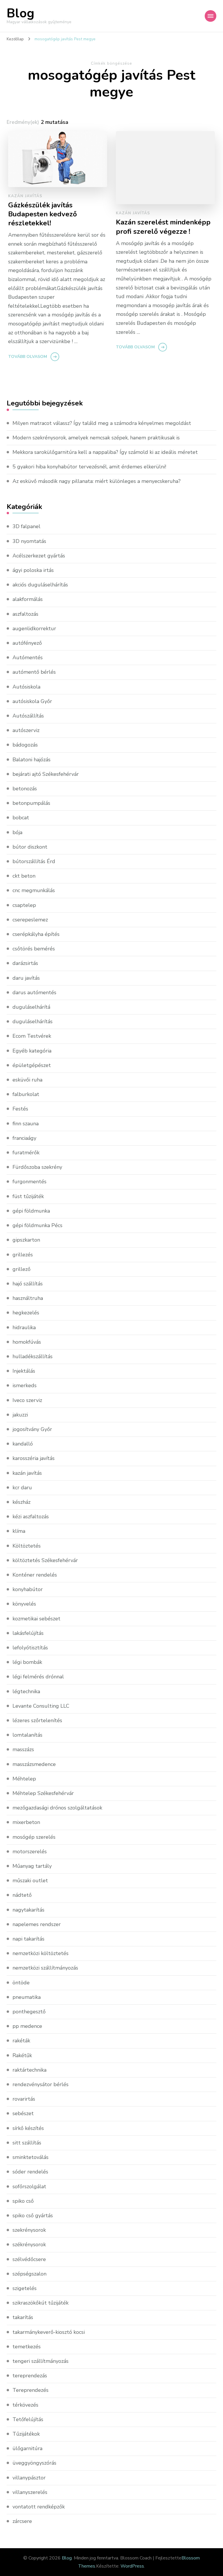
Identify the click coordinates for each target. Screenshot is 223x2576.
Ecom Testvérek (32, 1036)
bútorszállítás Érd (34, 861)
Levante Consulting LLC (41, 1706)
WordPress (132, 2566)
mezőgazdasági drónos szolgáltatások (57, 1808)
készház (21, 1502)
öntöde (21, 1983)
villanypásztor (29, 2478)
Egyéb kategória (32, 1051)
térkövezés (25, 2405)
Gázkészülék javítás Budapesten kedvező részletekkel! (43, 214)
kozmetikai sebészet (36, 1619)
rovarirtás (24, 2099)
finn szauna (26, 1124)
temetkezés (27, 2347)
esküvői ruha (27, 1080)
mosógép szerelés (34, 1837)
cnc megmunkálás (34, 890)
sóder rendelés (30, 2172)
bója (17, 832)
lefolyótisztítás (30, 1648)
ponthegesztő (29, 2012)
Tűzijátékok (26, 2434)
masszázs (23, 1749)
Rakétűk (22, 2055)
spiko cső (23, 2201)
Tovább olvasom (28, 357)
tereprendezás (30, 2376)
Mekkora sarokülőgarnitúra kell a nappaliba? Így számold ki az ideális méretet (105, 452)
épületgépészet (32, 1065)
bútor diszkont (30, 847)
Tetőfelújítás (28, 2419)
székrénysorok (29, 2245)
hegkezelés (26, 1313)
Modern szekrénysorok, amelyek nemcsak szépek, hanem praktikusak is (96, 438)
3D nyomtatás (29, 541)
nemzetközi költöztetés (41, 1953)
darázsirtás (25, 963)
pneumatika (27, 1997)
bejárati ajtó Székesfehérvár (46, 774)
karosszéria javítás (34, 1458)
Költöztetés (27, 1546)
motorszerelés (30, 1852)
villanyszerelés (30, 2492)
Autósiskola (26, 687)
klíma (19, 1531)
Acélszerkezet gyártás (39, 556)
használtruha (28, 1298)
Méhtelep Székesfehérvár (43, 1793)
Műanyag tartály (32, 1866)
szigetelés (25, 2288)
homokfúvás (27, 1342)
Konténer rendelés (35, 1575)
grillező (21, 1269)
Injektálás (24, 1371)
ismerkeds (25, 1385)
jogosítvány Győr (32, 1429)
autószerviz (26, 730)
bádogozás (25, 745)
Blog (20, 13)
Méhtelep (24, 1779)
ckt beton (24, 876)
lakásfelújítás (28, 1633)
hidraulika (24, 1327)
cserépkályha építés (36, 934)
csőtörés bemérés (34, 949)
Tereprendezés (30, 2390)
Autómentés (28, 657)
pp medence (27, 2026)
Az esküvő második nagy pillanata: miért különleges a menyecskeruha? (97, 481)
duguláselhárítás (33, 1021)
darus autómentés (34, 992)
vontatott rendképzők (39, 2507)
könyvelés (24, 1604)
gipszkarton (26, 1240)
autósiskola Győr (32, 701)
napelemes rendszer (37, 1924)
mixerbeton (26, 1822)
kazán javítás (25, 196)
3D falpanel (26, 526)
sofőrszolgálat (29, 2186)
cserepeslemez (30, 920)
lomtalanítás (27, 1735)
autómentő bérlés (34, 672)
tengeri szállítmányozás (41, 2361)
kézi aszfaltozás (31, 1517)
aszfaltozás (25, 614)
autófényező (27, 643)
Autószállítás (28, 716)
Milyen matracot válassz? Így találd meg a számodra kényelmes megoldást (102, 423)
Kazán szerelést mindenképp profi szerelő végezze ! (163, 227)
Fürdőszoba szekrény (37, 1167)
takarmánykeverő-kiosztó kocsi (49, 2332)
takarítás (23, 2317)
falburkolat (26, 1094)
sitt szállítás (27, 2143)
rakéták (21, 2041)
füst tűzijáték (28, 1196)
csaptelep (24, 905)
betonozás (25, 789)
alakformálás (28, 599)
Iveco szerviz (27, 1400)
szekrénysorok (29, 2230)
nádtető (22, 1895)
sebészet (23, 2113)
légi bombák (27, 1662)
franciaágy (24, 1138)
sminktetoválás (30, 2157)
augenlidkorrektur (34, 628)
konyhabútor (28, 1589)
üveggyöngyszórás (34, 2463)
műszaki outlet (30, 1881)
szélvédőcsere (29, 2259)
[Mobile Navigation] (211, 16)
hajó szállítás (28, 1284)
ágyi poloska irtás (33, 570)
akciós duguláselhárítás (40, 585)
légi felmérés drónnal (38, 1677)
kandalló (23, 1444)
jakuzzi (20, 1415)
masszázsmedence (34, 1764)
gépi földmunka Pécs (37, 1225)
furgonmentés (29, 1182)
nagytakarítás (28, 1910)
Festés (20, 1109)
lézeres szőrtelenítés (37, 1720)
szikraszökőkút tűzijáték (41, 2303)
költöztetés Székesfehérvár (45, 1560)
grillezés (23, 1255)
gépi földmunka (31, 1211)
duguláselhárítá (31, 1007)
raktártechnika (29, 2070)
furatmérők (26, 1153)
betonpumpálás (31, 803)
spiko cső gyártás (33, 2215)
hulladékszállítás (33, 1356)
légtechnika (26, 1691)
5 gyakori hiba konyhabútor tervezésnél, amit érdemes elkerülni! (89, 467)
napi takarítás (28, 1939)
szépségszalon (29, 2274)
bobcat (21, 818)
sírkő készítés (28, 2128)
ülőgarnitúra (27, 2448)
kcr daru (22, 1488)
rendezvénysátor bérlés (41, 2084)
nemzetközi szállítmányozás (45, 1968)
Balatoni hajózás (32, 760)
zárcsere (22, 2521)
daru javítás (26, 978)
